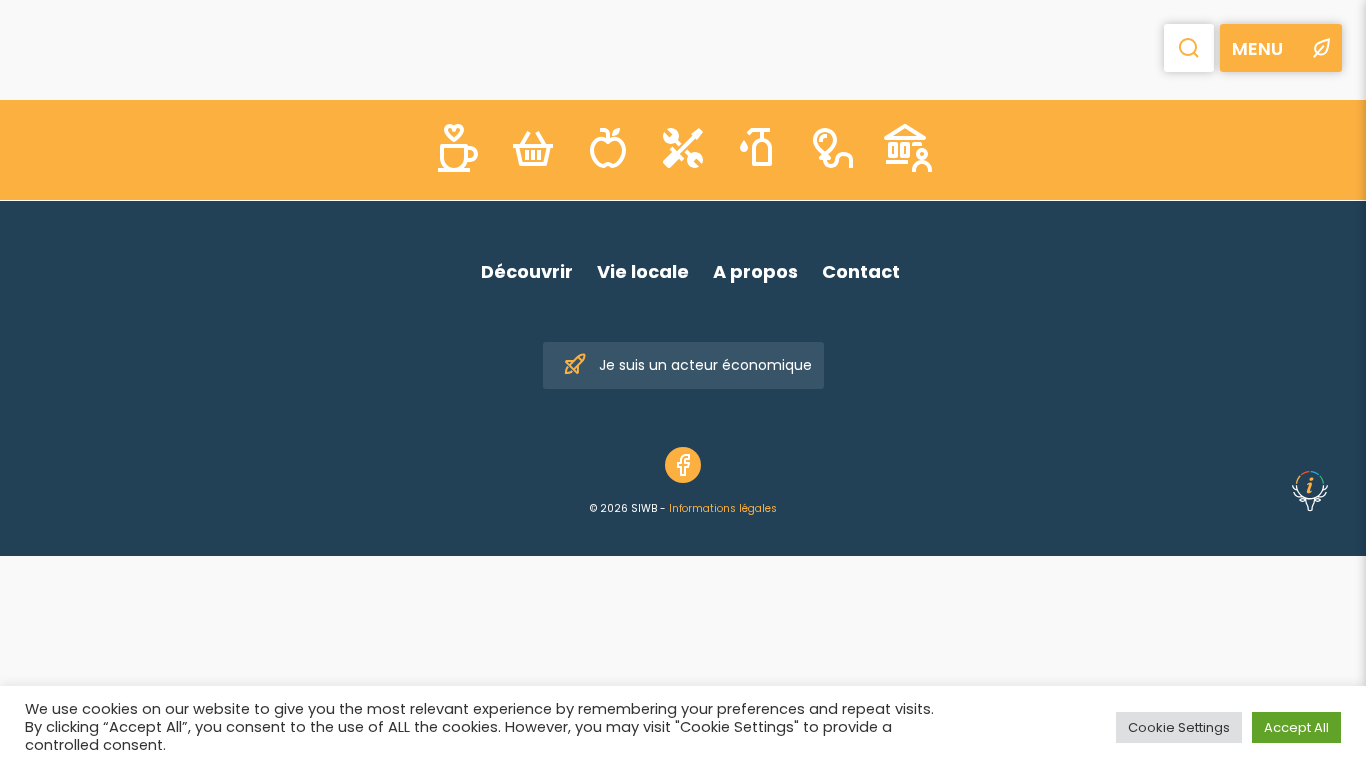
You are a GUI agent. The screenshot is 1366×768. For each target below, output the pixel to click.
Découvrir (527, 271)
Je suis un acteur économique (705, 365)
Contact (861, 271)
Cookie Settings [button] (1179, 727)
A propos (755, 271)
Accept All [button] (1296, 727)
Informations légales (723, 508)
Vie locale (643, 271)
